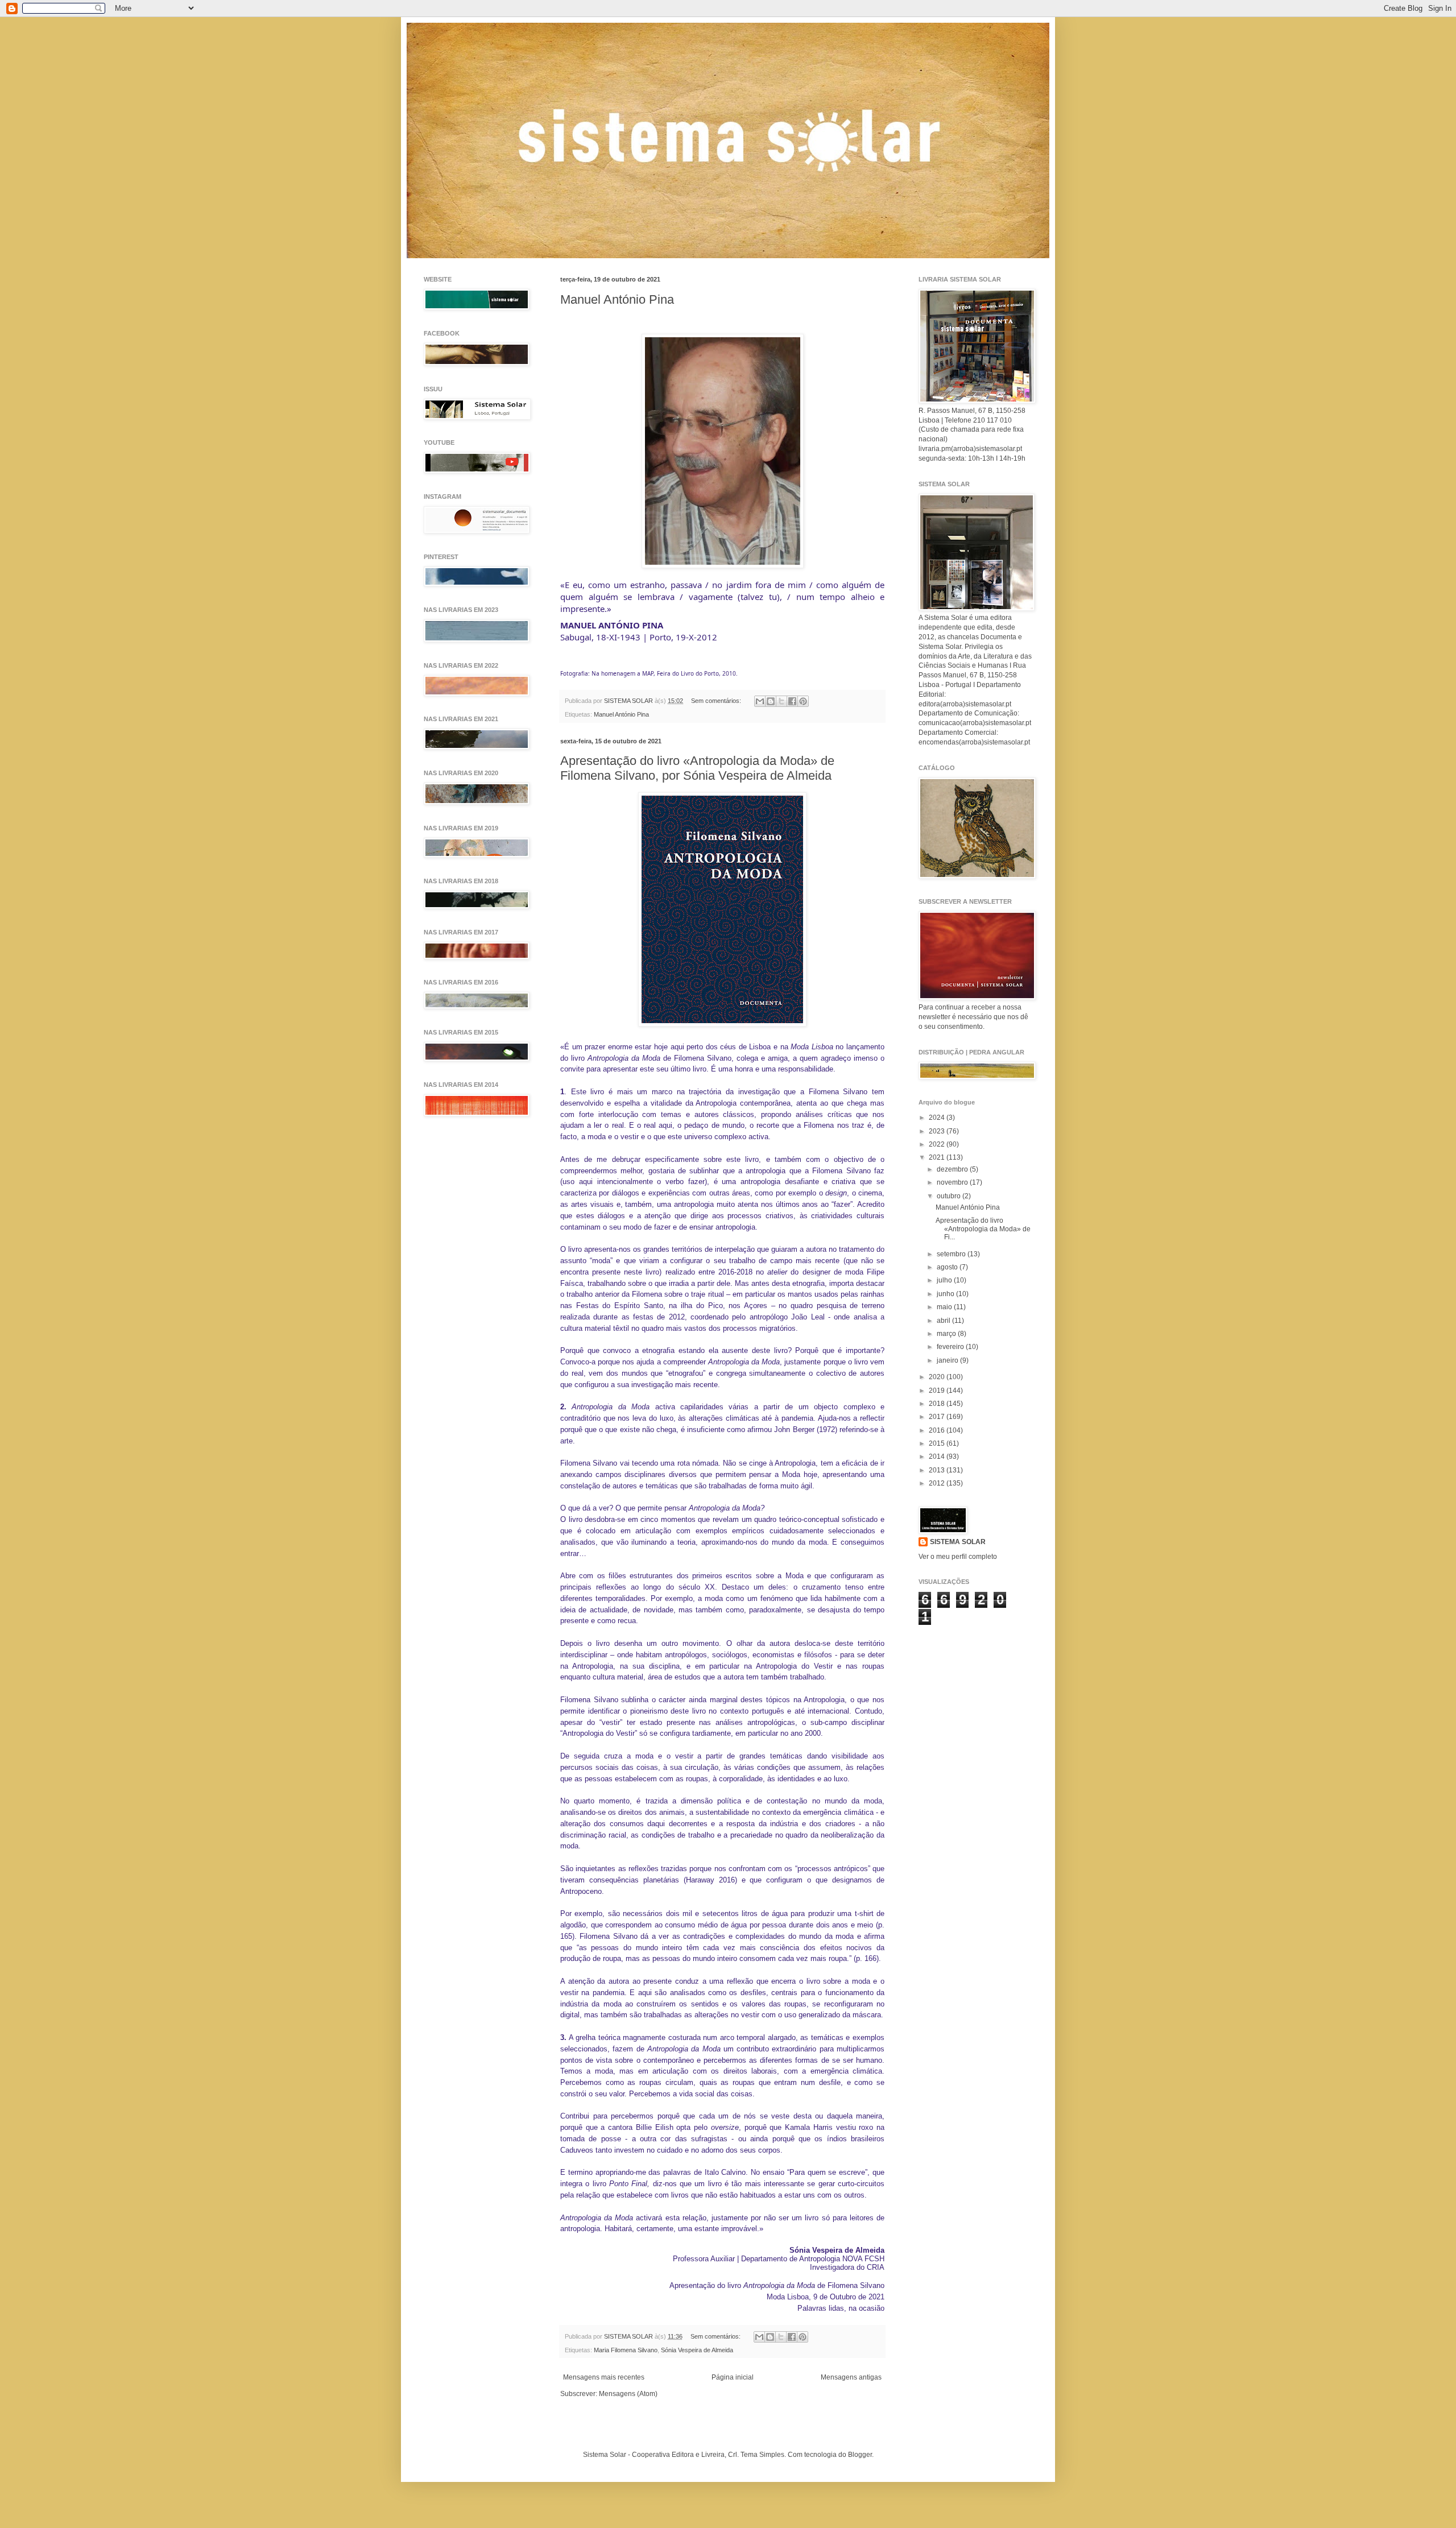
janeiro (948, 1360)
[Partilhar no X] (781, 701)
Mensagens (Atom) (628, 2394)
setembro (952, 1254)
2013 (938, 1470)
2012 (938, 1483)
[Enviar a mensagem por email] (760, 701)
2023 (938, 1131)
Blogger (860, 2455)
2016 (938, 1430)
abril (944, 1321)
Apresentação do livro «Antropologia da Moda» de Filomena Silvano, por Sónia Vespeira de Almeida (697, 768)
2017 (938, 1417)
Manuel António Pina (617, 299)
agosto (948, 1267)
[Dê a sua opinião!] (771, 701)
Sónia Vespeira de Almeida (697, 2350)
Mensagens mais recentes (604, 2377)
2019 (938, 1391)
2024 (938, 1118)
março (947, 1334)
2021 (938, 1157)
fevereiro (951, 1347)
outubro (950, 1196)
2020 (938, 1377)
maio (945, 1307)
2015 (938, 1443)
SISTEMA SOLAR (958, 1542)
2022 (938, 1144)
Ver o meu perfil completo (958, 1557)
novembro (953, 1182)
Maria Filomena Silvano (626, 2350)
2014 (938, 1457)
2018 (938, 1404)
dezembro (953, 1169)
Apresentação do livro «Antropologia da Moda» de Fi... (983, 1229)
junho (946, 1294)
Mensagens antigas (851, 2377)
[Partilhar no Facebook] (792, 701)
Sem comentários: (717, 701)
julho (945, 1280)
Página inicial (733, 2377)
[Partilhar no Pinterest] (803, 701)
